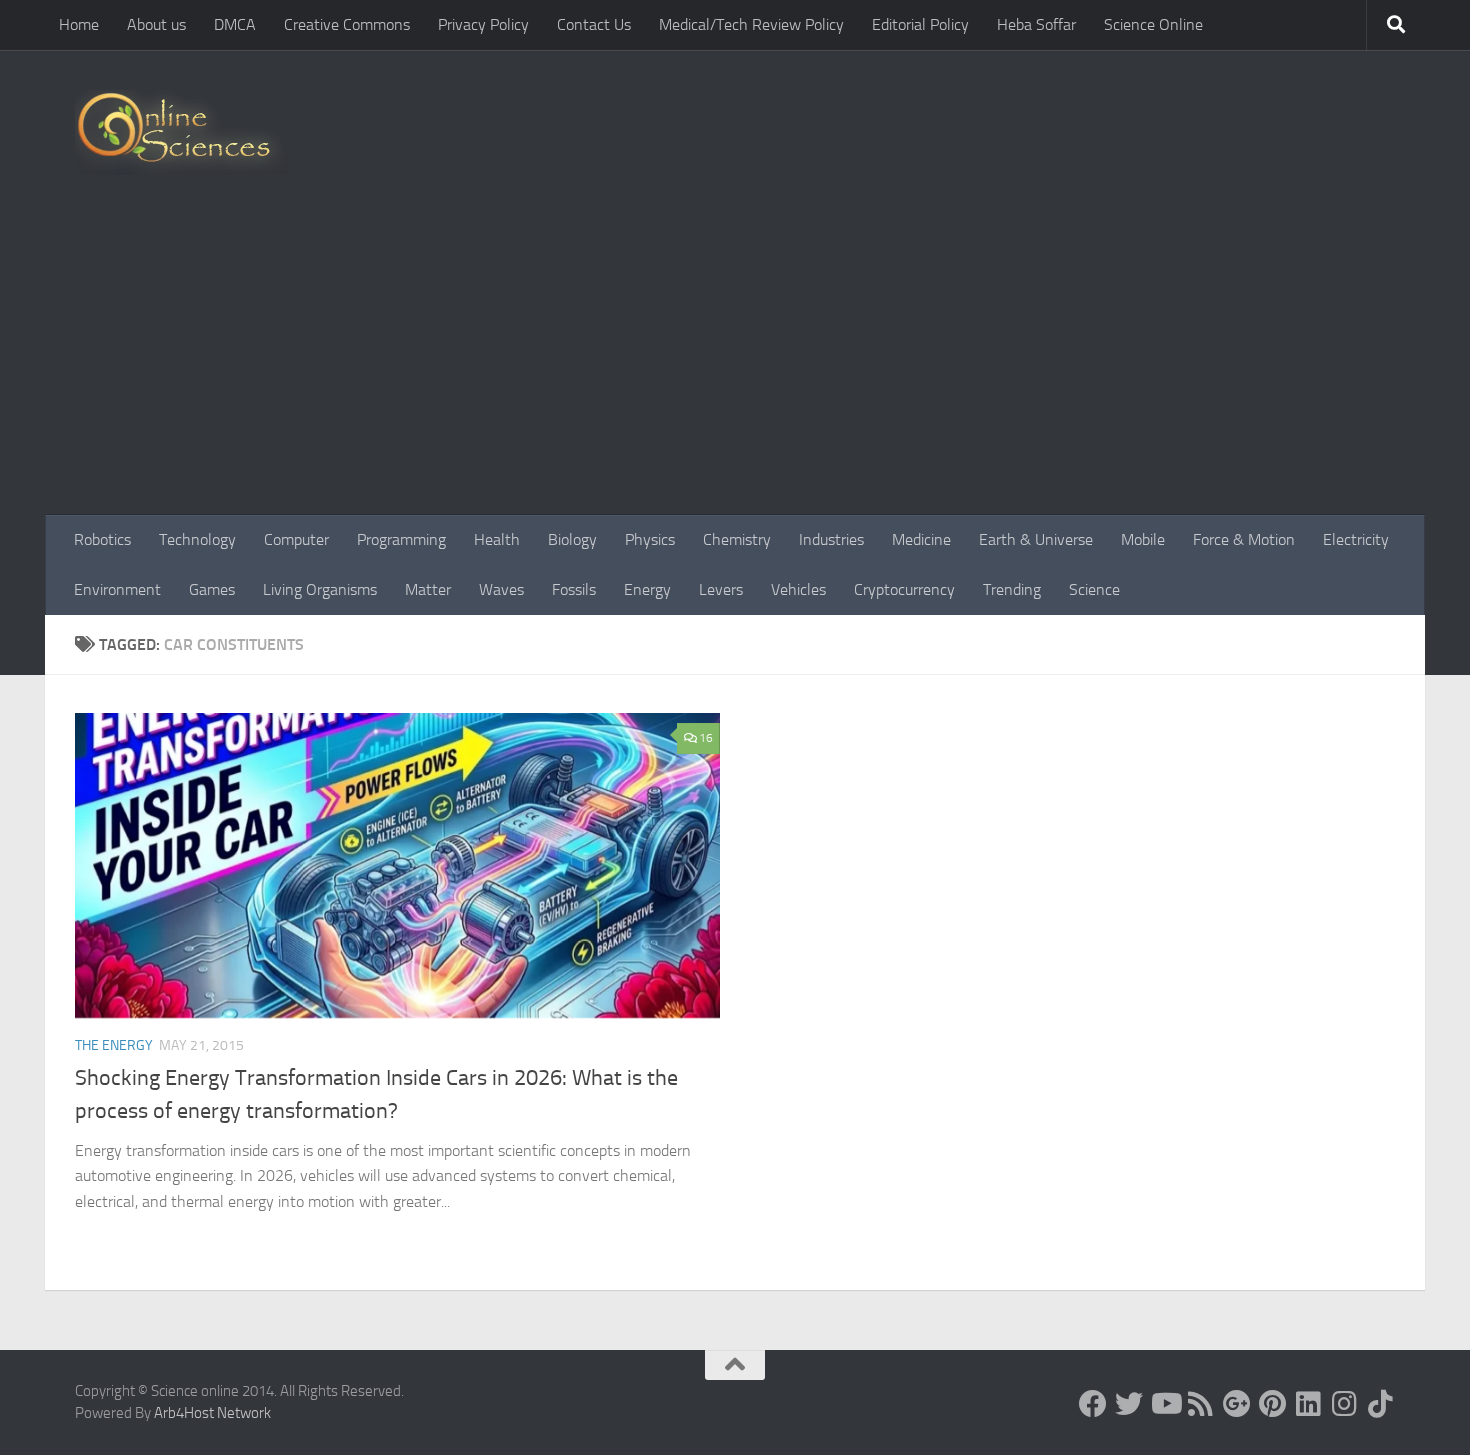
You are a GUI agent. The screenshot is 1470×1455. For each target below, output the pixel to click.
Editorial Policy (920, 24)
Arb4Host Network (212, 1413)
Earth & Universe (1036, 539)
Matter (428, 589)
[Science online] (1093, 1404)
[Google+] (1237, 1404)
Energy (647, 589)
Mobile (1143, 539)
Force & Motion (1244, 539)
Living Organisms (320, 589)
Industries (831, 539)
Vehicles (798, 589)
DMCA (235, 24)
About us (156, 24)
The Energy (114, 1045)
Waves (501, 589)
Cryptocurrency (904, 589)
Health (497, 539)
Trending (1012, 589)
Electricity (1356, 539)
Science (1094, 589)
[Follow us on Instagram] (1345, 1404)
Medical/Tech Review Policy (751, 24)
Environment (117, 589)
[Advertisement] (735, 365)
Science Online (1153, 24)
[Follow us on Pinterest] (1273, 1404)
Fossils (574, 589)
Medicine (921, 539)
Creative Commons (347, 24)
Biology (572, 539)
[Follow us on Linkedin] (1309, 1404)
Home (79, 24)
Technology (197, 539)
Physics (650, 539)
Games (212, 589)
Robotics (102, 539)
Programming (401, 539)
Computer (296, 539)
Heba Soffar (1036, 24)
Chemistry (737, 539)
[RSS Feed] (1201, 1404)
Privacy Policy (483, 24)
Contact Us (594, 24)
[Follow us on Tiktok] (1381, 1404)
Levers (721, 589)
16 (706, 738)
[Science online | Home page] (181, 132)
